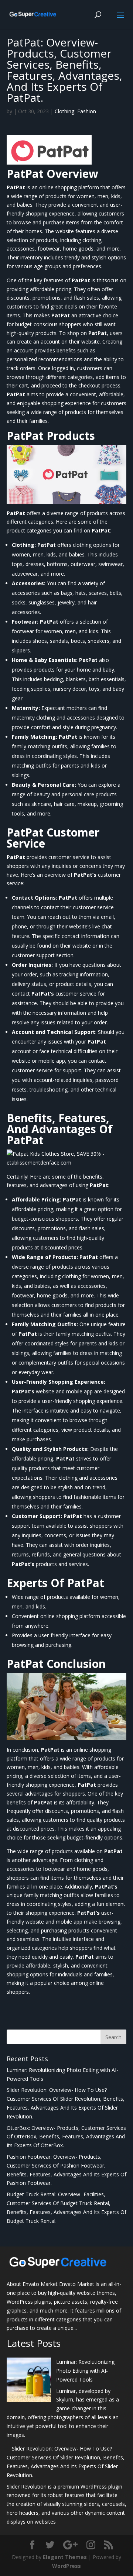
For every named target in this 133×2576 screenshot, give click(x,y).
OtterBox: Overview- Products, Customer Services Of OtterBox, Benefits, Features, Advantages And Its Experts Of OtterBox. (66, 2137)
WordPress (66, 2566)
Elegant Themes (65, 2557)
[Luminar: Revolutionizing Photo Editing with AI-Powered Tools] (29, 2381)
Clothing (64, 111)
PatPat (25, 174)
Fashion (87, 111)
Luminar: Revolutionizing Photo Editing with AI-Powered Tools (85, 2371)
